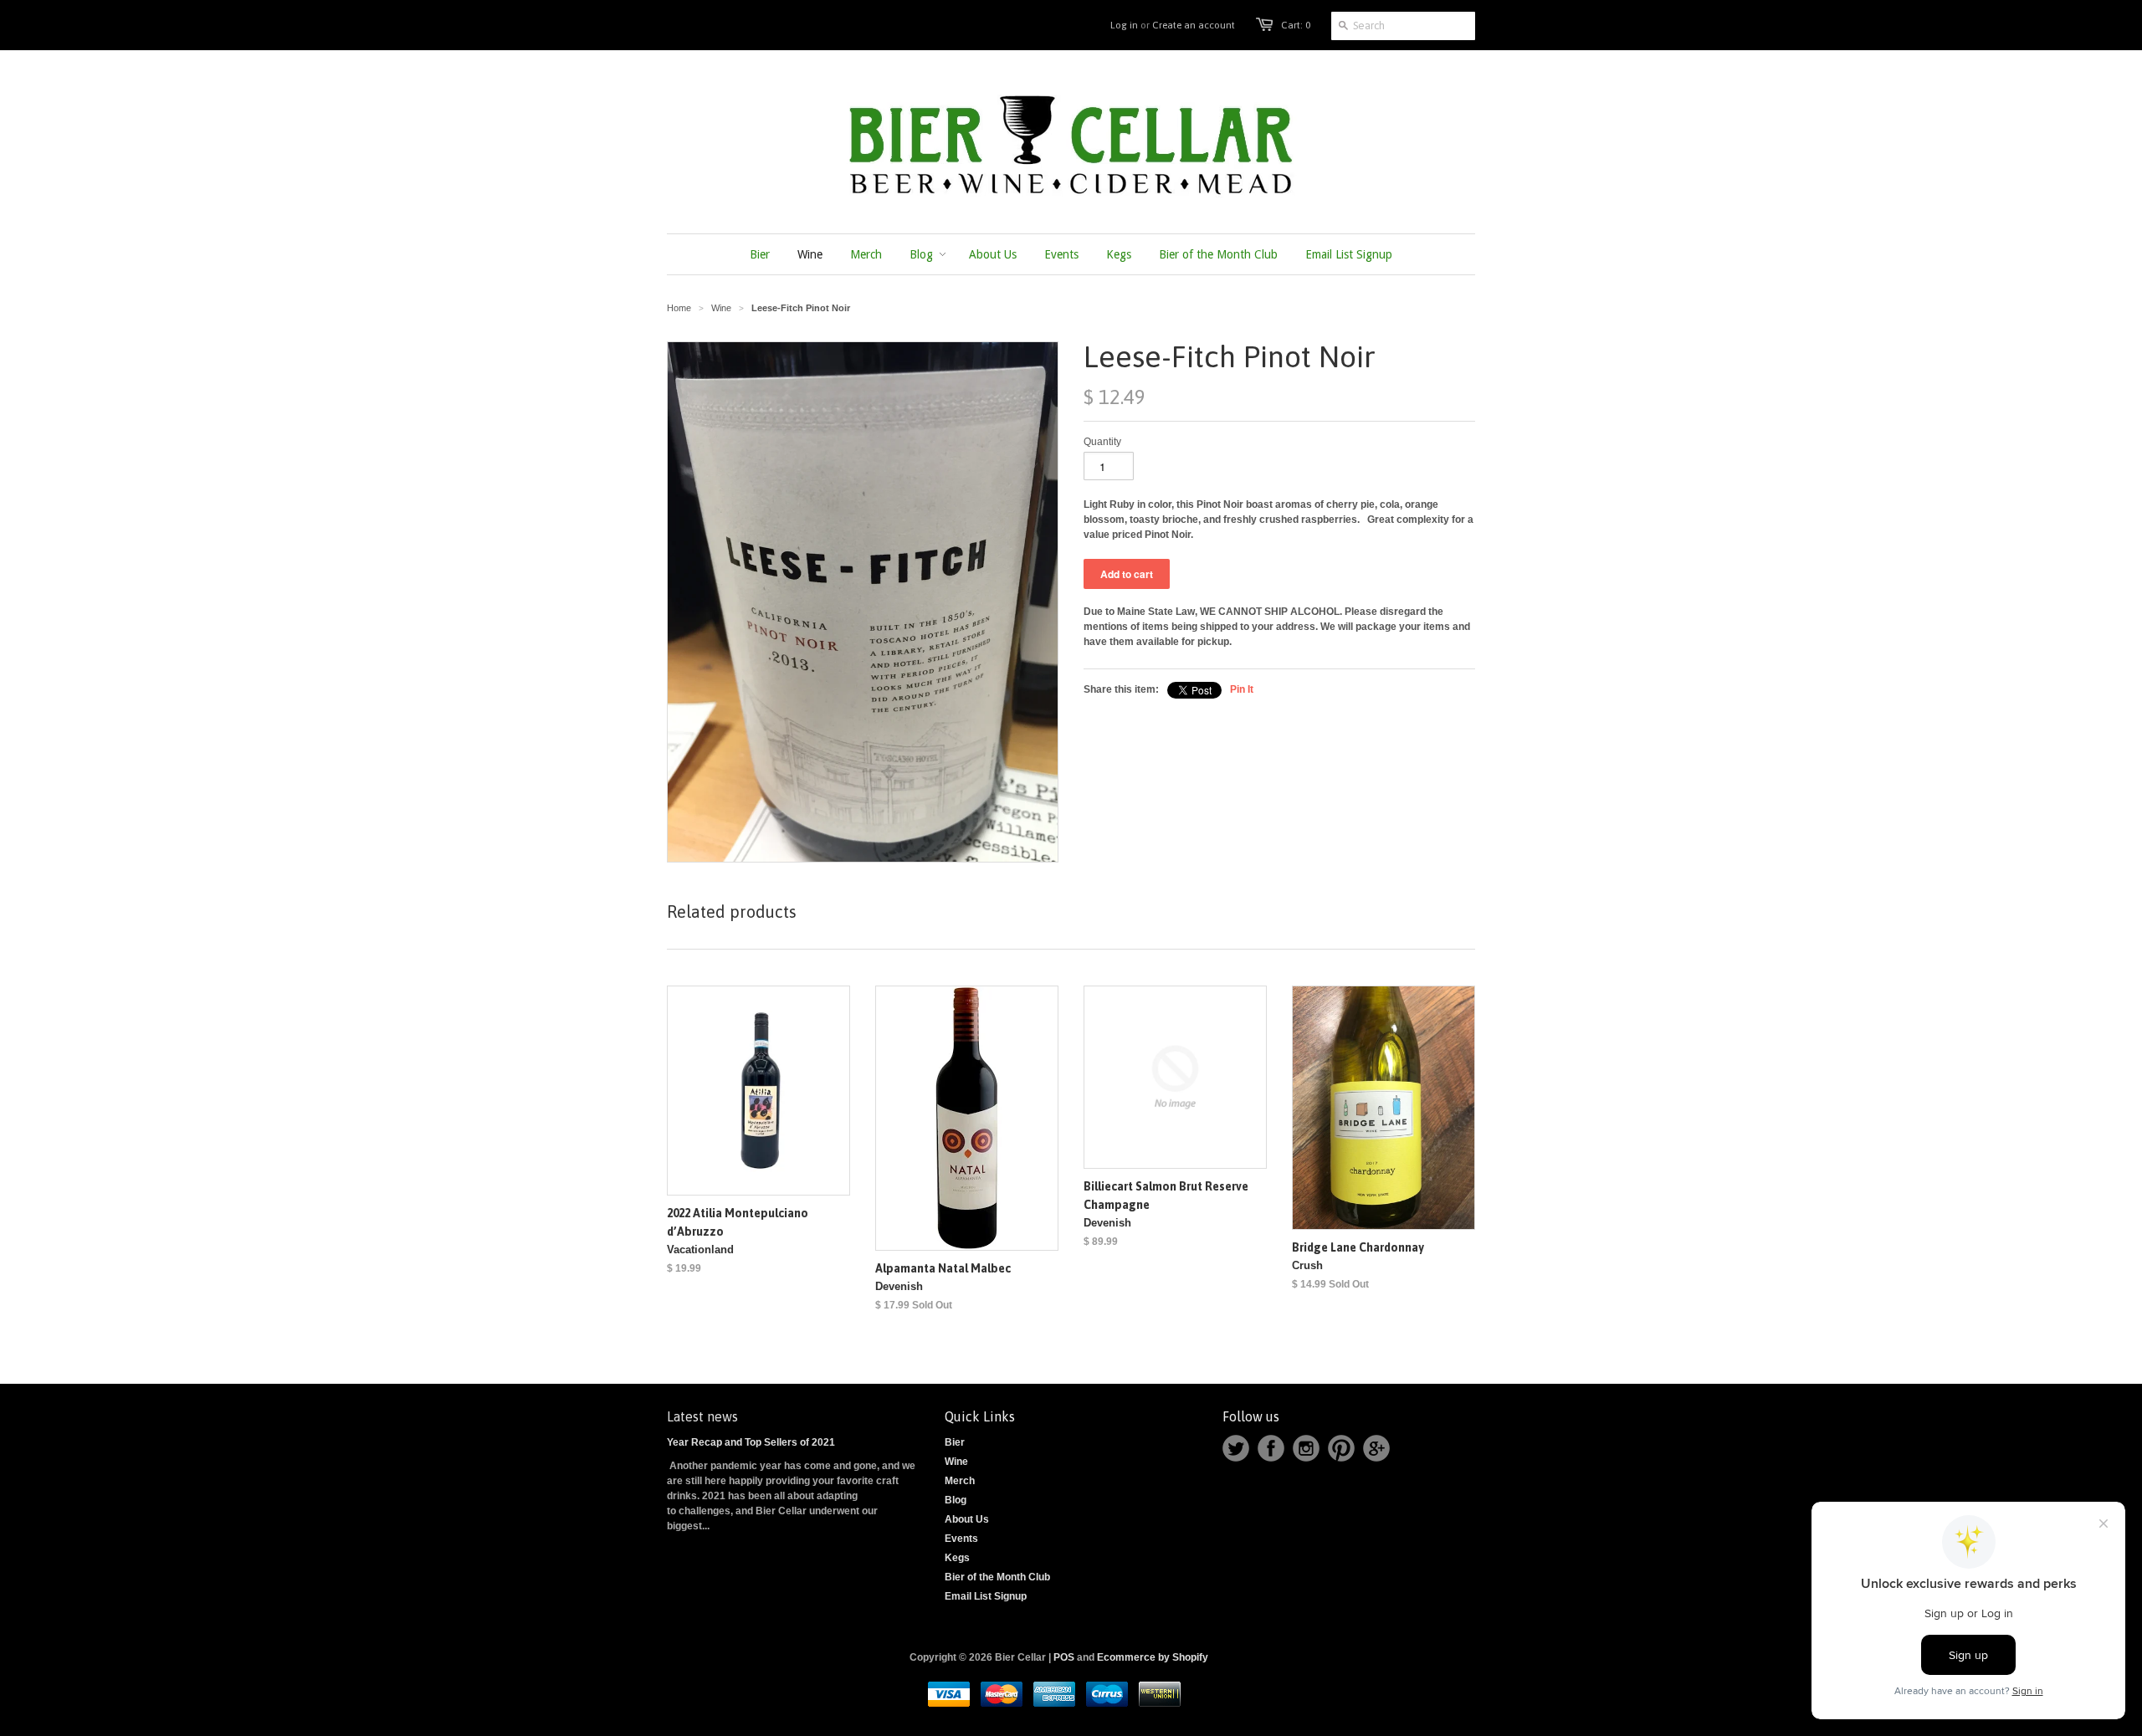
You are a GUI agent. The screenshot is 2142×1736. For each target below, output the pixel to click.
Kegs (957, 1558)
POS (1064, 1657)
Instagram (1306, 1448)
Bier (955, 1442)
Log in (1124, 25)
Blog (956, 1500)
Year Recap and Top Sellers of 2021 (751, 1442)
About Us (967, 1519)
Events (961, 1539)
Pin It (1242, 689)
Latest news (702, 1416)
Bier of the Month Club (997, 1577)
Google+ (1376, 1448)
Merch (960, 1481)
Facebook (1271, 1448)
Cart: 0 (1296, 25)
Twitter (1236, 1448)
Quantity (1102, 442)
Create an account (1194, 25)
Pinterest (1341, 1448)
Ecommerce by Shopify (1153, 1657)
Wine (956, 1462)
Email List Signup (986, 1596)
